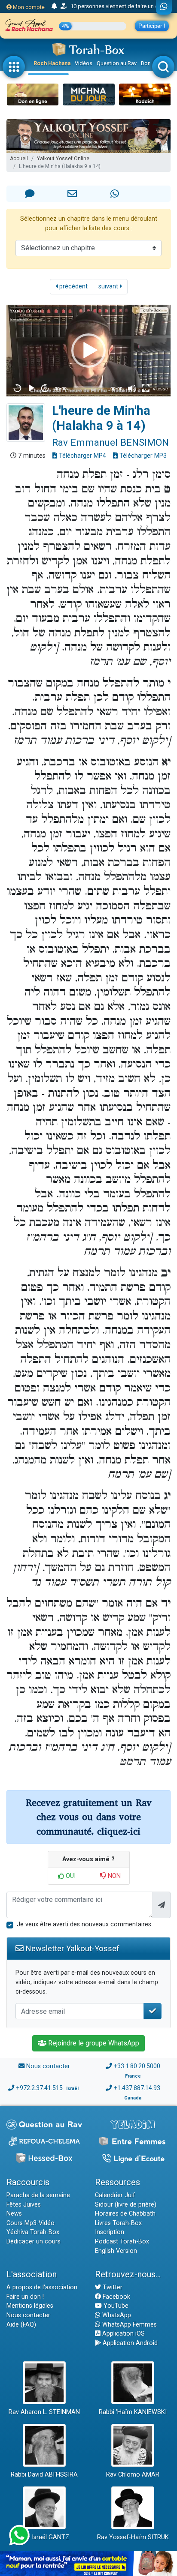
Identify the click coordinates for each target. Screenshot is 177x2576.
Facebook (116, 2297)
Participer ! (152, 26)
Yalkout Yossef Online (63, 159)
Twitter (112, 2287)
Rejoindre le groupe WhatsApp (93, 2043)
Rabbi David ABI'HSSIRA (44, 2475)
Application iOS (123, 2334)
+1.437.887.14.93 (137, 2088)
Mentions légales (30, 2306)
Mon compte (28, 7)
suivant (109, 286)
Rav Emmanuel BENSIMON (110, 442)
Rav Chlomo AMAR (133, 2475)
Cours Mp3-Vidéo (31, 2223)
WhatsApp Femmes (129, 2325)
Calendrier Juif (115, 2195)
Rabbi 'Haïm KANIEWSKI (133, 2412)
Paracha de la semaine (38, 2195)
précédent (73, 286)
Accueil (19, 159)
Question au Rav (117, 63)
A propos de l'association (42, 2287)
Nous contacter (48, 2066)
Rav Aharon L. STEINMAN (44, 2412)
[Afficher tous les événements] (54, 6)
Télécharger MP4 (82, 456)
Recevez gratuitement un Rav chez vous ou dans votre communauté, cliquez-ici (89, 1817)
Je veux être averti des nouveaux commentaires (84, 1924)
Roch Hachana (52, 63)
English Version (116, 2251)
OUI (70, 1876)
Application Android (129, 2343)
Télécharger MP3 (142, 456)
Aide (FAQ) (21, 2325)
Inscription (110, 2232)
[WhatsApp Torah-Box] (164, 7)
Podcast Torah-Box (122, 2242)
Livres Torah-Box (118, 2223)
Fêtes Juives (24, 2205)
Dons (147, 63)
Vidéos (84, 63)
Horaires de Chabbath (125, 2214)
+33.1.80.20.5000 (137, 2066)
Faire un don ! (25, 2297)
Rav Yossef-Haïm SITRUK (133, 2537)
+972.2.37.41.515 (39, 2088)
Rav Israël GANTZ (44, 2537)
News (14, 2214)
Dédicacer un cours (34, 2242)
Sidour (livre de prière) (126, 2205)
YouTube (115, 2306)
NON (113, 1876)
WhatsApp (116, 2315)
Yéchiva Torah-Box (33, 2232)
